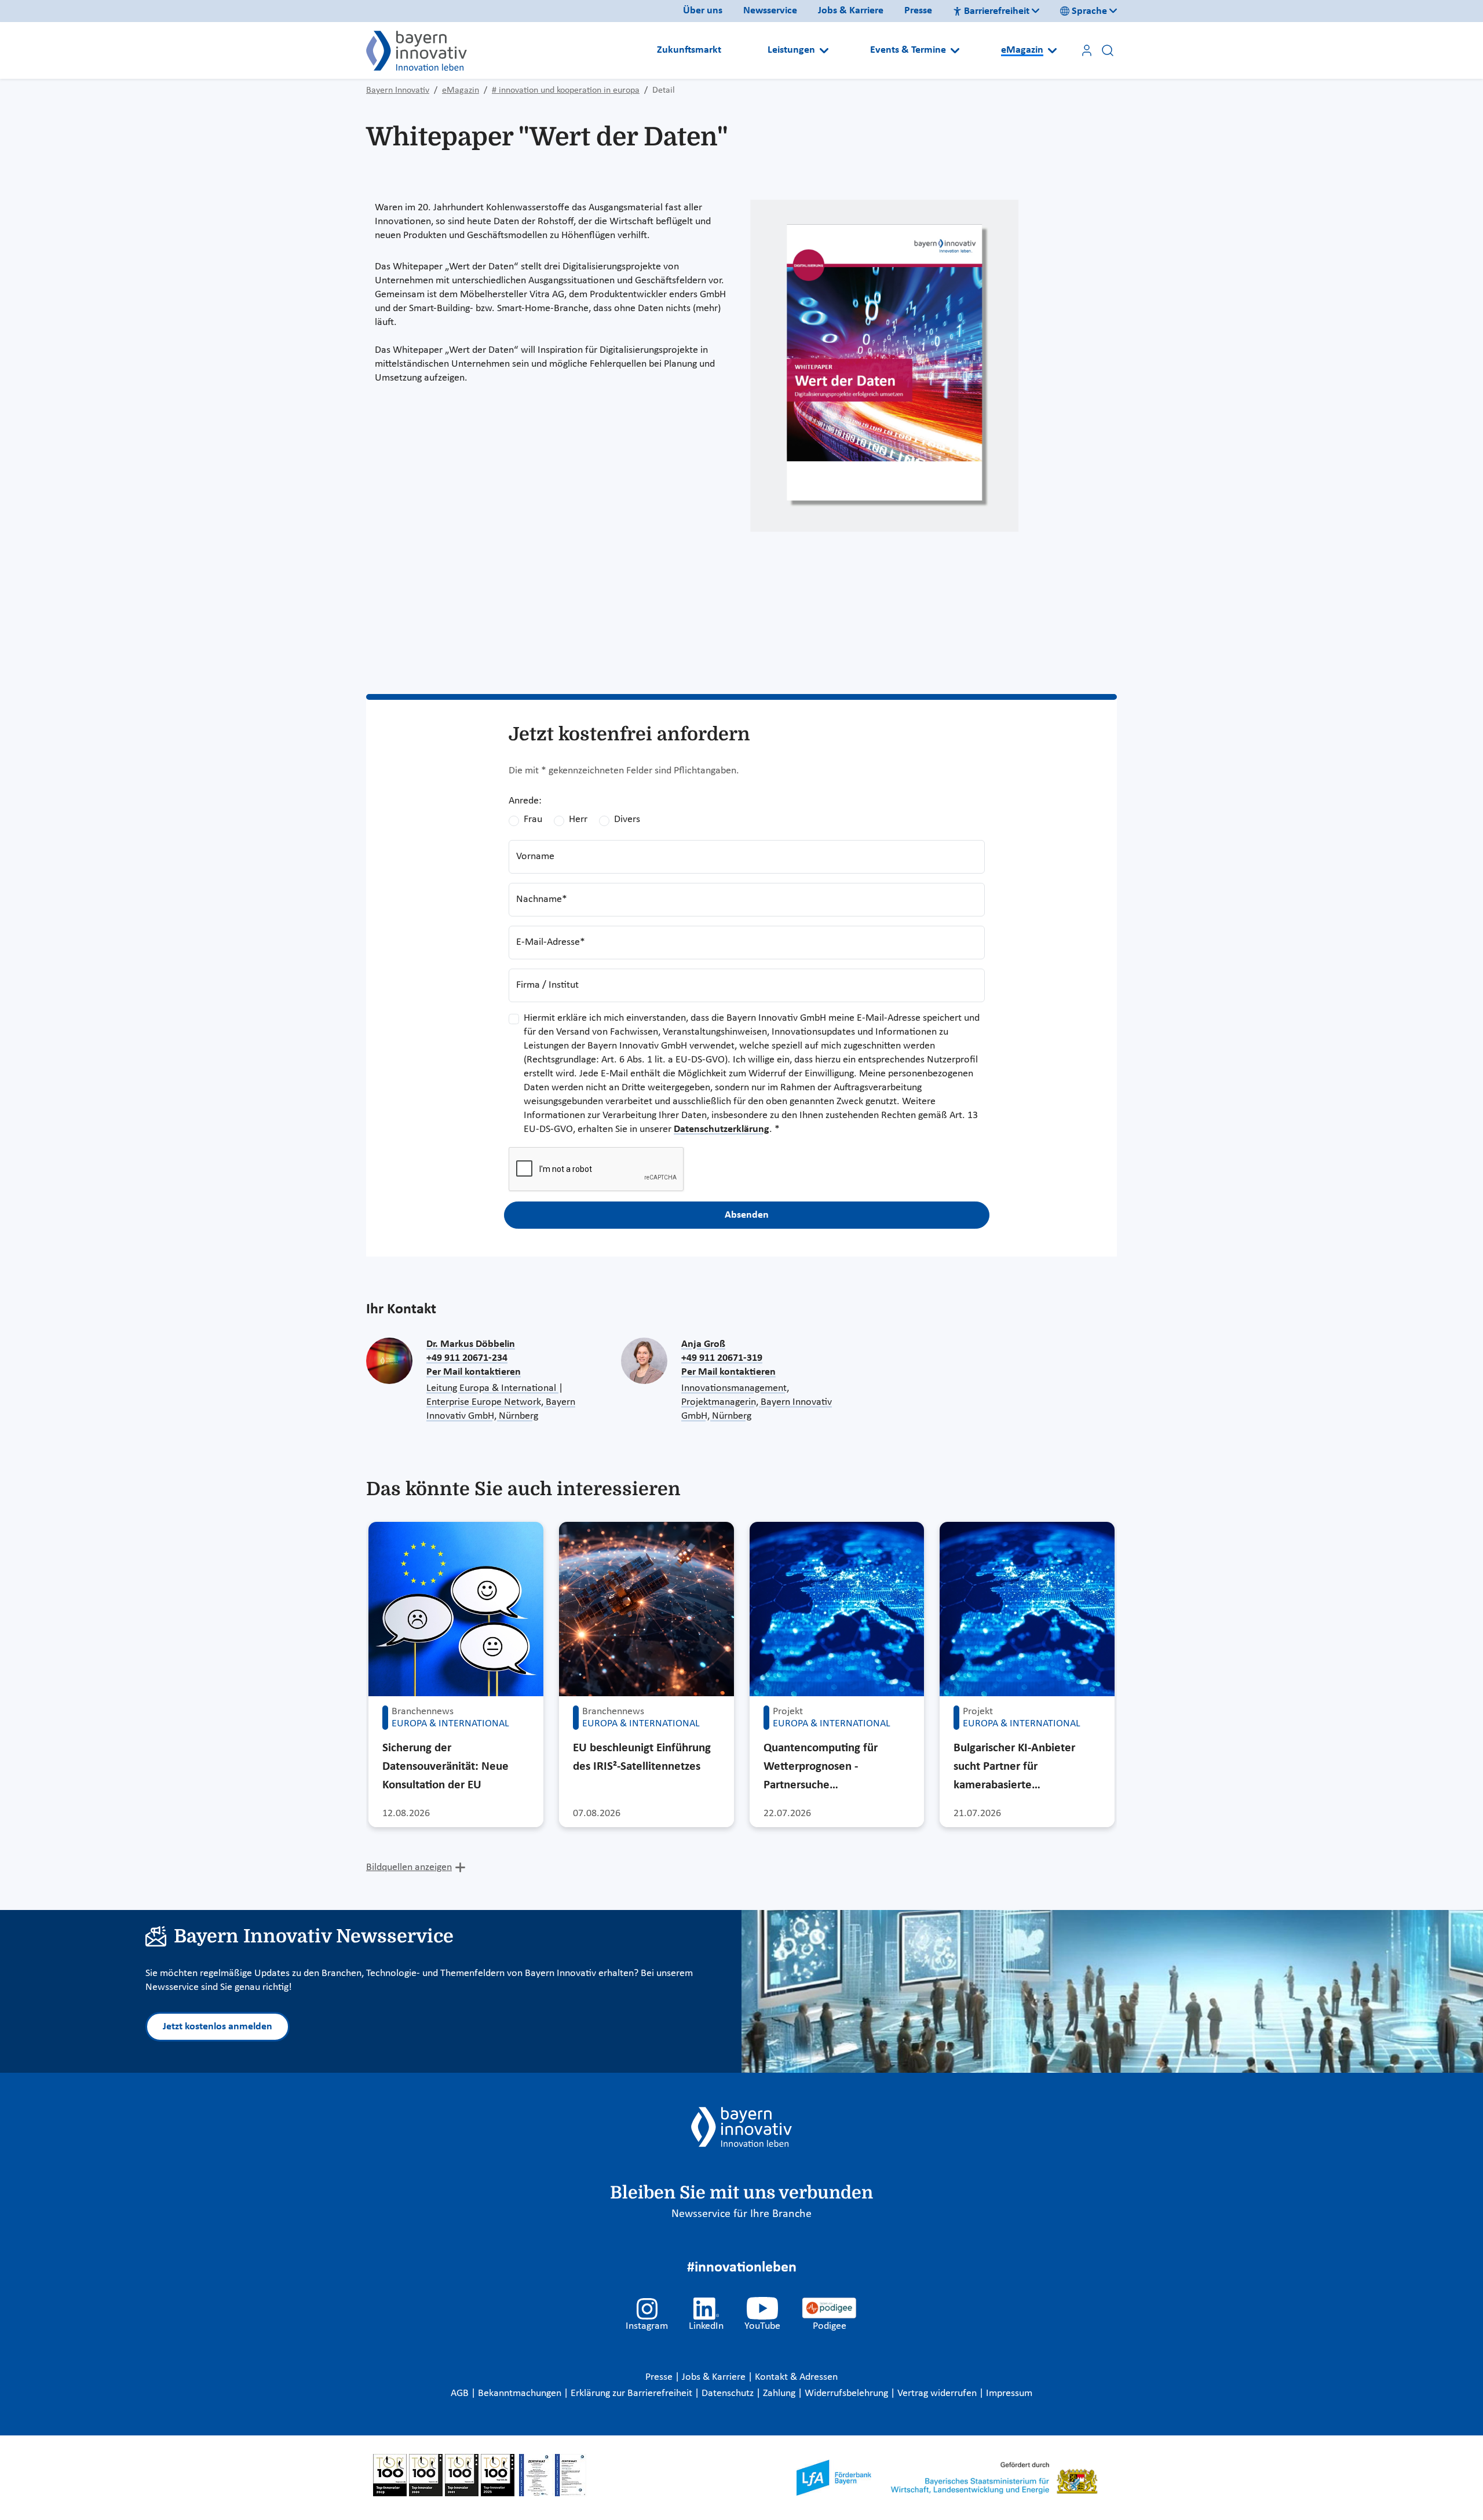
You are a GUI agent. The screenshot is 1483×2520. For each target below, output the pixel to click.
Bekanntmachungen (521, 2393)
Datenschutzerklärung (722, 1129)
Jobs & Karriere (851, 11)
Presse (918, 11)
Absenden (747, 1215)
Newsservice (770, 11)
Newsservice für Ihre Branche (741, 2214)
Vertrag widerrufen (938, 2393)
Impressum (1009, 2393)
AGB (461, 2393)
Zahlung (780, 2393)
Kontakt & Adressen (796, 2377)
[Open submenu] (824, 50)
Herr (578, 819)
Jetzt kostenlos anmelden (218, 2027)
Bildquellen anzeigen (409, 1867)
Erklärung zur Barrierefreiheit (633, 2393)
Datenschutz (729, 2393)
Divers (627, 819)
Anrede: (525, 801)
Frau (533, 819)
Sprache (1089, 11)
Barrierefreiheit (997, 11)
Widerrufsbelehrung (848, 2393)
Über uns (703, 11)
